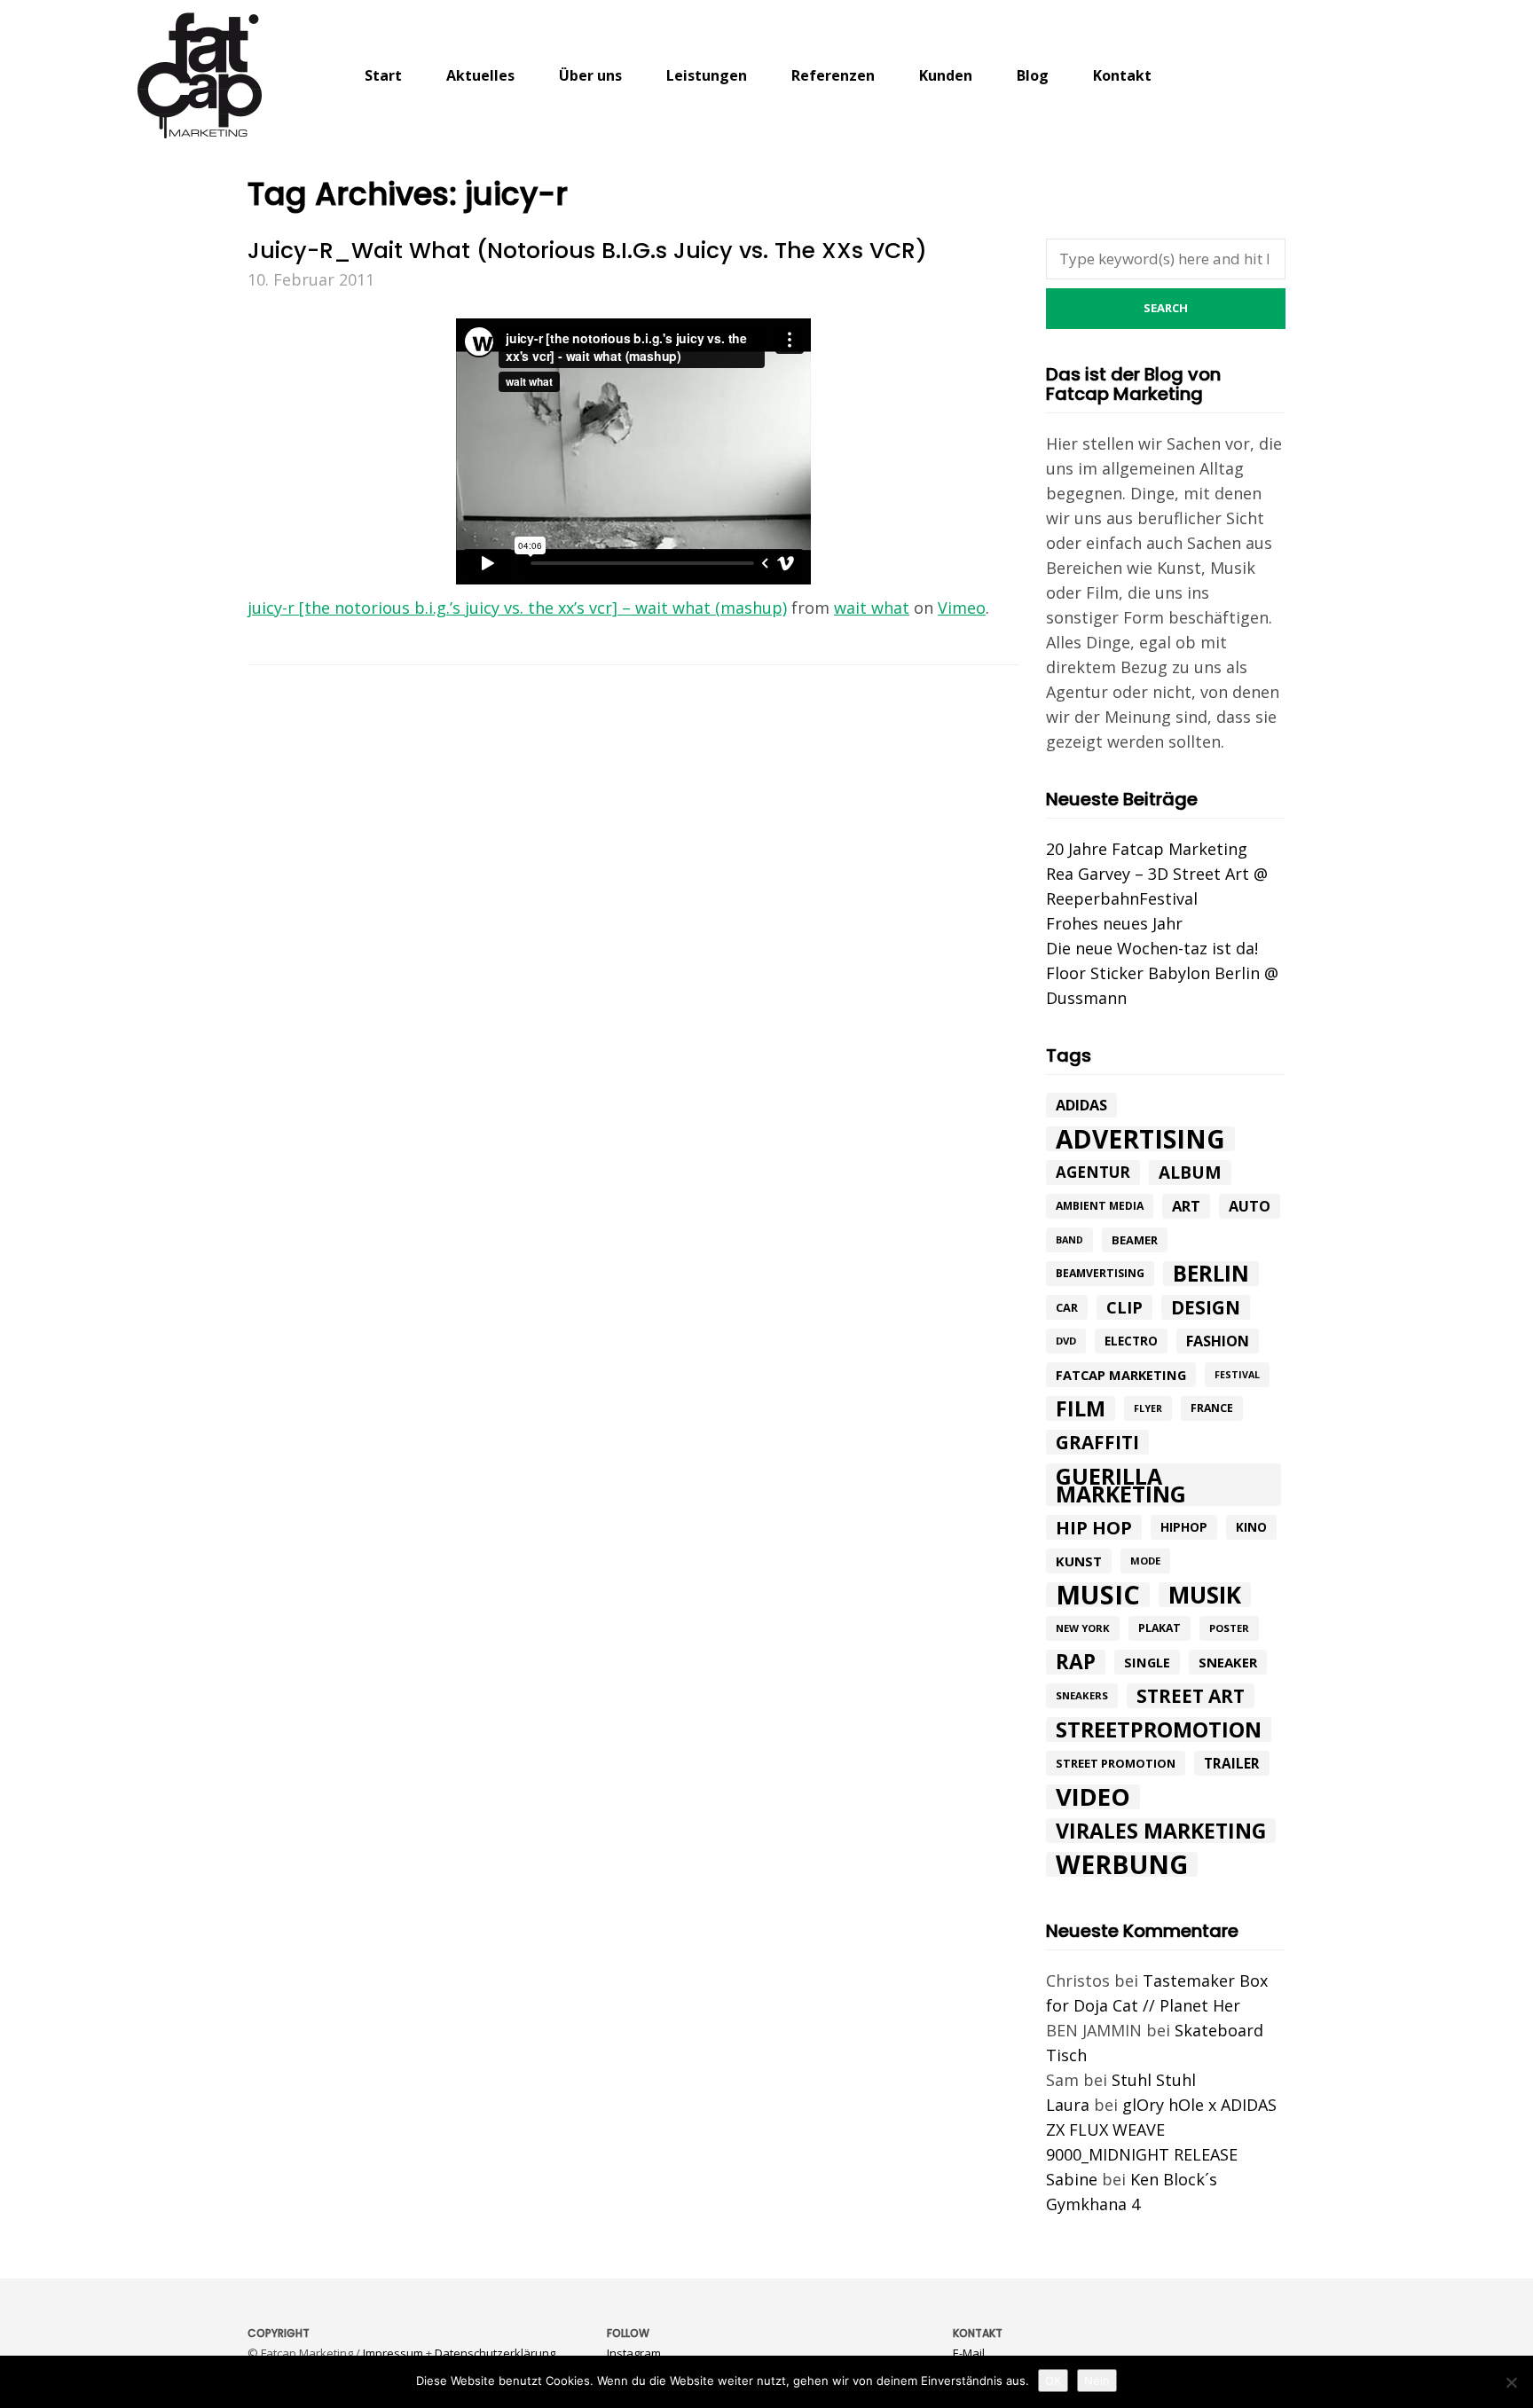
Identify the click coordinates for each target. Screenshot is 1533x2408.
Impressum (393, 2353)
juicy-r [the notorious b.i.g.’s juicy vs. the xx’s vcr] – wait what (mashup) (517, 608)
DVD (1066, 1341)
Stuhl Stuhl (1154, 2080)
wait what (872, 608)
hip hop (1094, 1527)
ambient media (1100, 1206)
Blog (1033, 75)
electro (1131, 1341)
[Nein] (1511, 2382)
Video (1093, 1797)
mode (1145, 1561)
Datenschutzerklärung (495, 2353)
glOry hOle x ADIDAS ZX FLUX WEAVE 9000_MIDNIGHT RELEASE (1161, 2130)
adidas (1081, 1105)
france (1212, 1408)
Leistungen (707, 75)
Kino (1251, 1527)
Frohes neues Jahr (1114, 923)
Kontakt (1122, 75)
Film (1081, 1408)
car (1067, 1307)
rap (1076, 1662)
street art (1191, 1696)
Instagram (634, 2353)
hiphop (1184, 1527)
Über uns (590, 75)
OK (1053, 2381)
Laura (1068, 2105)
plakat (1160, 1628)
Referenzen (833, 75)
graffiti (1097, 1442)
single (1147, 1662)
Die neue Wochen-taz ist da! (1152, 948)
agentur (1093, 1172)
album (1190, 1173)
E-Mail (969, 2353)
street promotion (1116, 1763)
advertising (1140, 1139)
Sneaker (1228, 1662)
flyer (1148, 1408)
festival (1237, 1375)
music (1098, 1595)
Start (383, 75)
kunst (1079, 1561)
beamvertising (1100, 1273)
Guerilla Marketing (1121, 1485)
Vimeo (962, 608)
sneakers (1082, 1695)
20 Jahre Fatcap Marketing (1147, 849)
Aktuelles (480, 75)
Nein (1097, 2381)
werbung (1122, 1864)
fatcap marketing (1121, 1375)
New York (1083, 1628)
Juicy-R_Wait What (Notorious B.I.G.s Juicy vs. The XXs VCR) (587, 251)
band (1069, 1240)
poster (1229, 1628)
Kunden (946, 75)
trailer (1232, 1763)
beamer (1135, 1240)
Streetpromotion (1159, 1730)
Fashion (1218, 1341)
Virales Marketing (1161, 1831)
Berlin (1211, 1274)
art (1186, 1206)
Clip (1124, 1307)
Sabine (1072, 2179)
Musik (1205, 1595)
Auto (1250, 1206)
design (1206, 1307)
